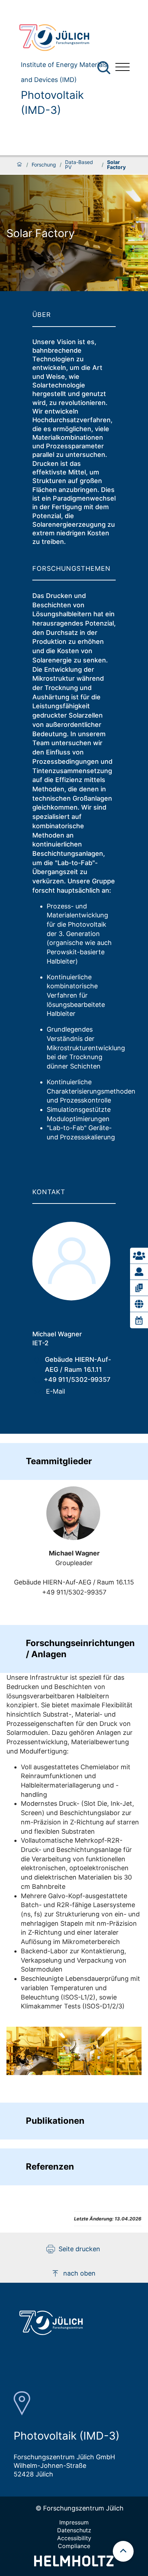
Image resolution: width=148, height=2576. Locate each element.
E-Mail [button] (55, 1391)
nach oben (79, 2273)
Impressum (74, 2522)
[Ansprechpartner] (139, 1256)
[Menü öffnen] (122, 68)
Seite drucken (79, 2249)
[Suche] (104, 68)
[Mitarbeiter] (139, 1272)
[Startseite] (19, 165)
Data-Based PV (79, 165)
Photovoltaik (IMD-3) (52, 102)
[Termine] (139, 1320)
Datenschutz (74, 2530)
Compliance (74, 2546)
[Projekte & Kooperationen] (139, 1304)
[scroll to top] (123, 2551)
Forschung (44, 165)
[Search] (105, 68)
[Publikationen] (139, 1288)
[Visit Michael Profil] (74, 1513)
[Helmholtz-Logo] (74, 2564)
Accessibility (74, 2538)
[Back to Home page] (61, 38)
